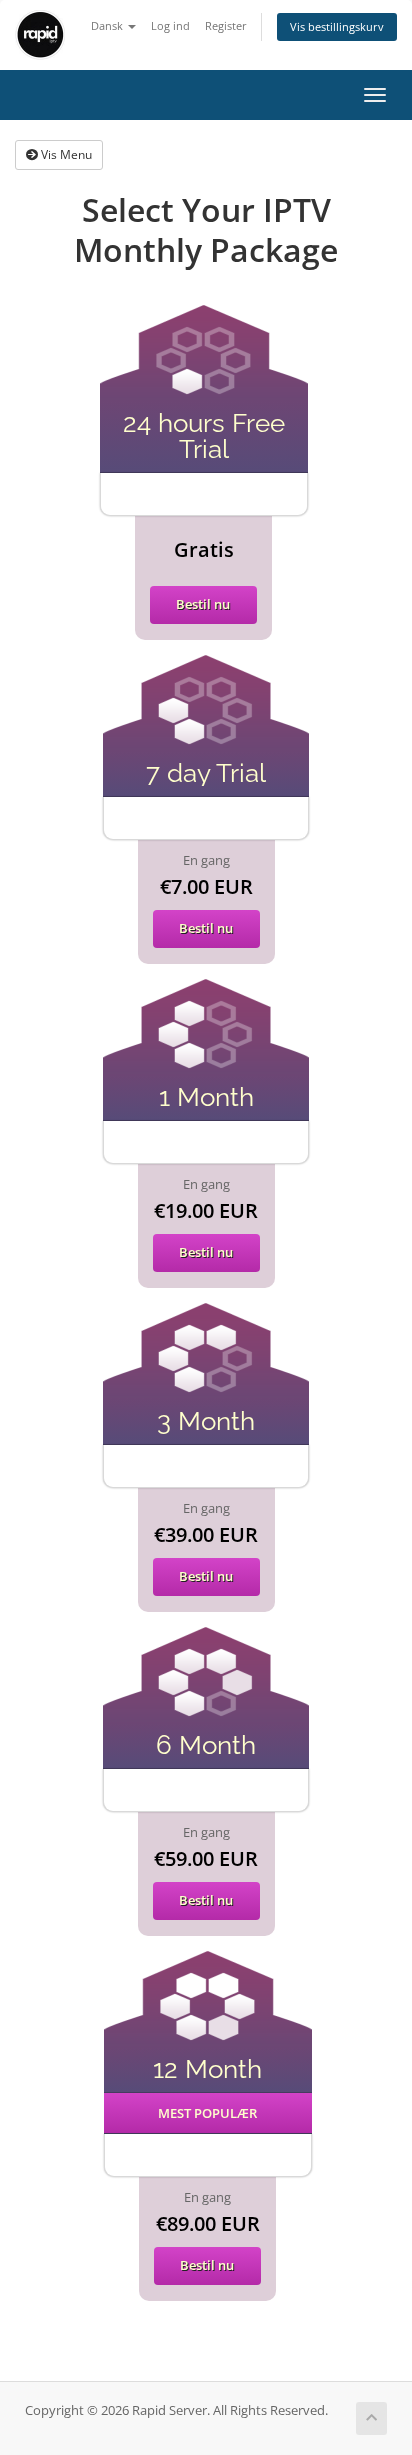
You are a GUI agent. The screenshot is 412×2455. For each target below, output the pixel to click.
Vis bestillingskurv (337, 26)
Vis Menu (65, 154)
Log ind (170, 25)
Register (226, 25)
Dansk (108, 25)
